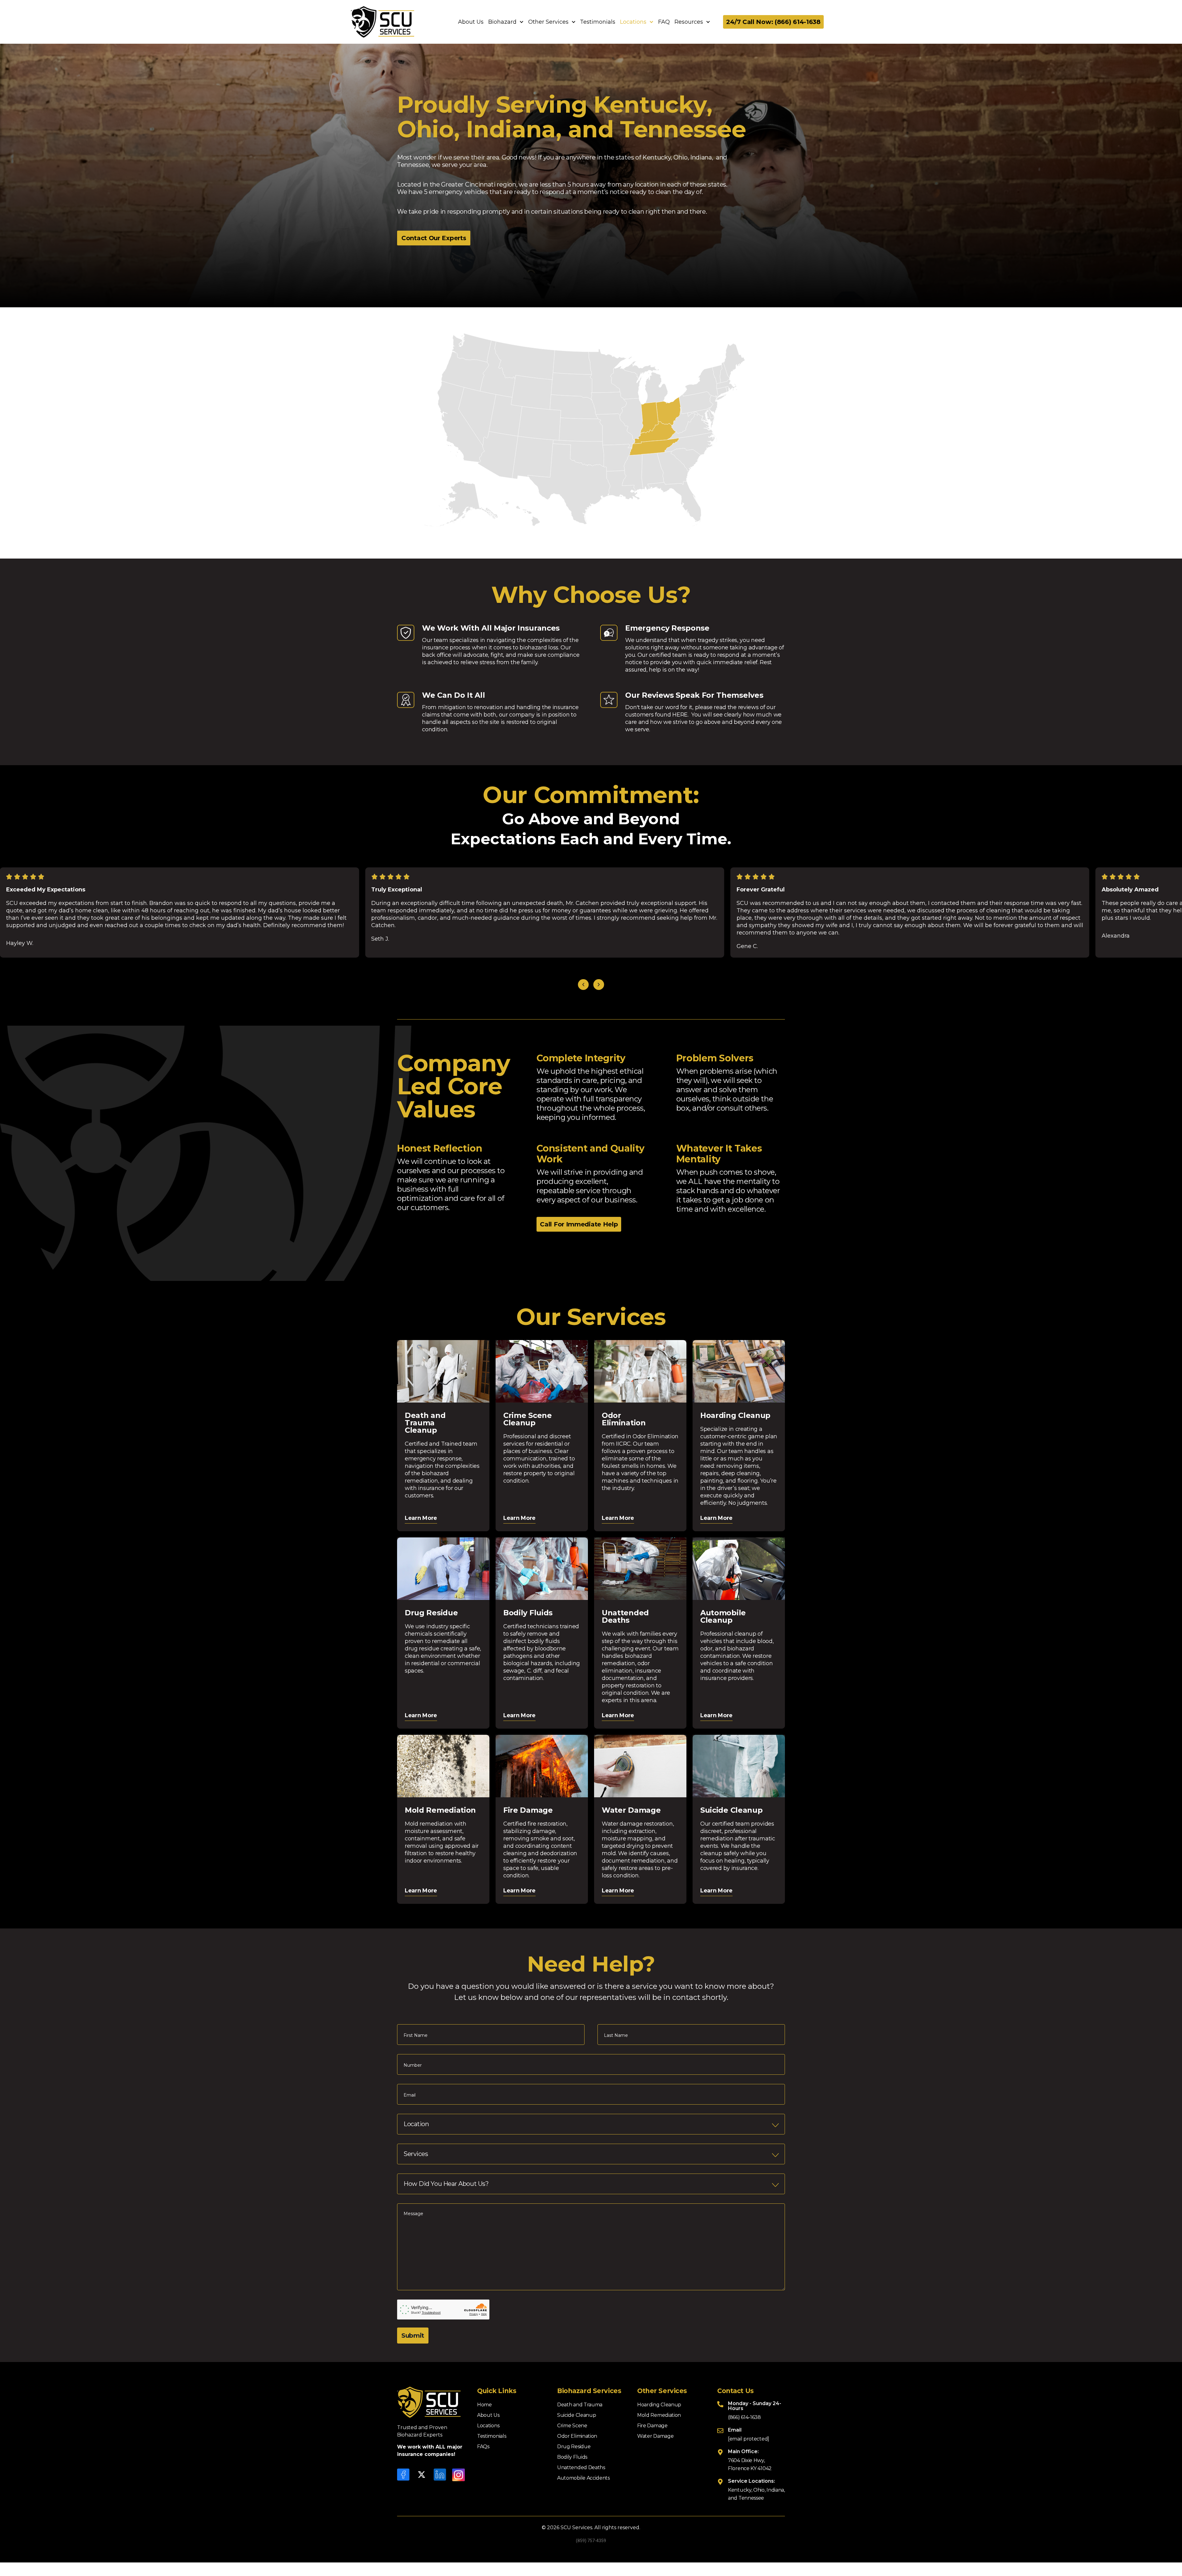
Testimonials (598, 22)
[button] (583, 985)
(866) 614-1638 (744, 2417)
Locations (633, 22)
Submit (413, 2336)
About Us (471, 22)
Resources (689, 22)
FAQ (664, 22)
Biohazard (502, 22)
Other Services (548, 22)
